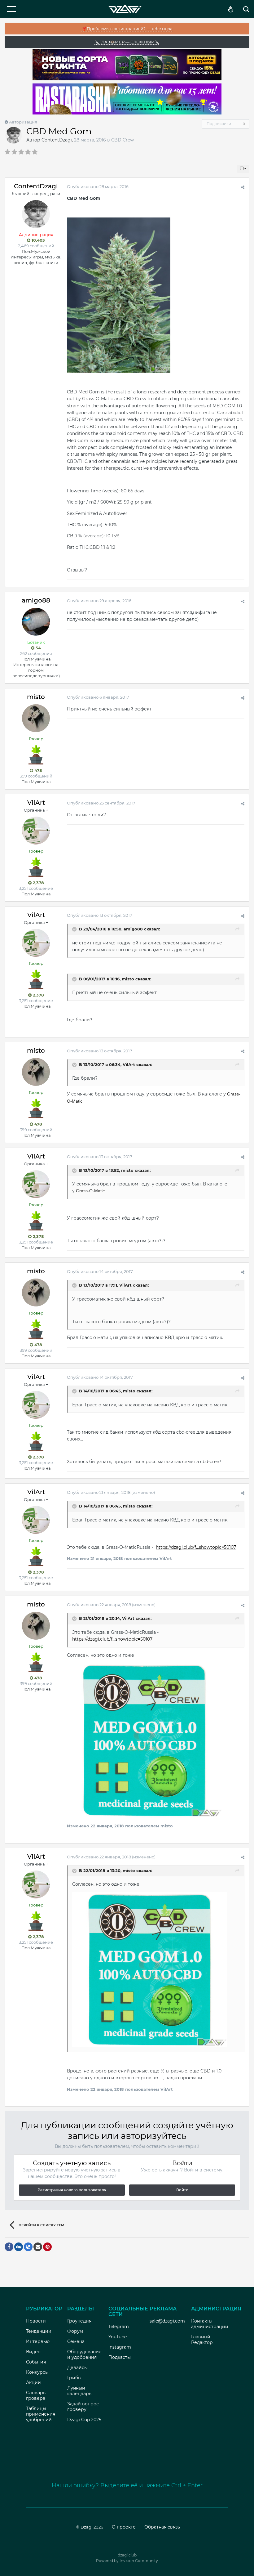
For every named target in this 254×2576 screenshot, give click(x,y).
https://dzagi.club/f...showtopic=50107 (196, 1547)
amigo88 (36, 600)
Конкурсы (37, 2372)
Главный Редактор (202, 2340)
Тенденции (39, 2331)
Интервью (38, 2341)
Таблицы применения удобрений (41, 2414)
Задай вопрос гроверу (83, 2407)
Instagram (120, 2347)
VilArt (36, 803)
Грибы (74, 2378)
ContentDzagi (57, 140)
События (36, 2362)
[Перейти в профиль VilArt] (36, 831)
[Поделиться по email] (38, 2247)
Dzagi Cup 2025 (84, 2420)
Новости (36, 2321)
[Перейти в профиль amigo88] (36, 622)
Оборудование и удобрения (84, 2354)
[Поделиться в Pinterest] (47, 2247)
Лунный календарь (79, 2391)
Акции (33, 2382)
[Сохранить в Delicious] (28, 2247)
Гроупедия (79, 2321)
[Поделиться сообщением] (243, 187)
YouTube (118, 2337)
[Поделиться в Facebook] (9, 2247)
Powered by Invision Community (127, 2561)
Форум (75, 2331)
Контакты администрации (210, 2324)
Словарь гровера (36, 2395)
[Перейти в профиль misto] (36, 718)
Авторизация (23, 122)
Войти (182, 2190)
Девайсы (77, 2368)
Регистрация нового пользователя (72, 2190)
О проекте (124, 2527)
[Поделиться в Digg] (19, 2247)
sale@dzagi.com (167, 2321)
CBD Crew (123, 140)
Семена (76, 2341)
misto (36, 697)
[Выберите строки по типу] (243, 169)
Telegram (119, 2327)
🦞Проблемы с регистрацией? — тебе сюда (127, 29)
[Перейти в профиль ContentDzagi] (14, 135)
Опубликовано (98, 186)
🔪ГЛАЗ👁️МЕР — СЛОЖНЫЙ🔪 (127, 42)
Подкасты (120, 2357)
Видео (33, 2352)
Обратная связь (162, 2527)
